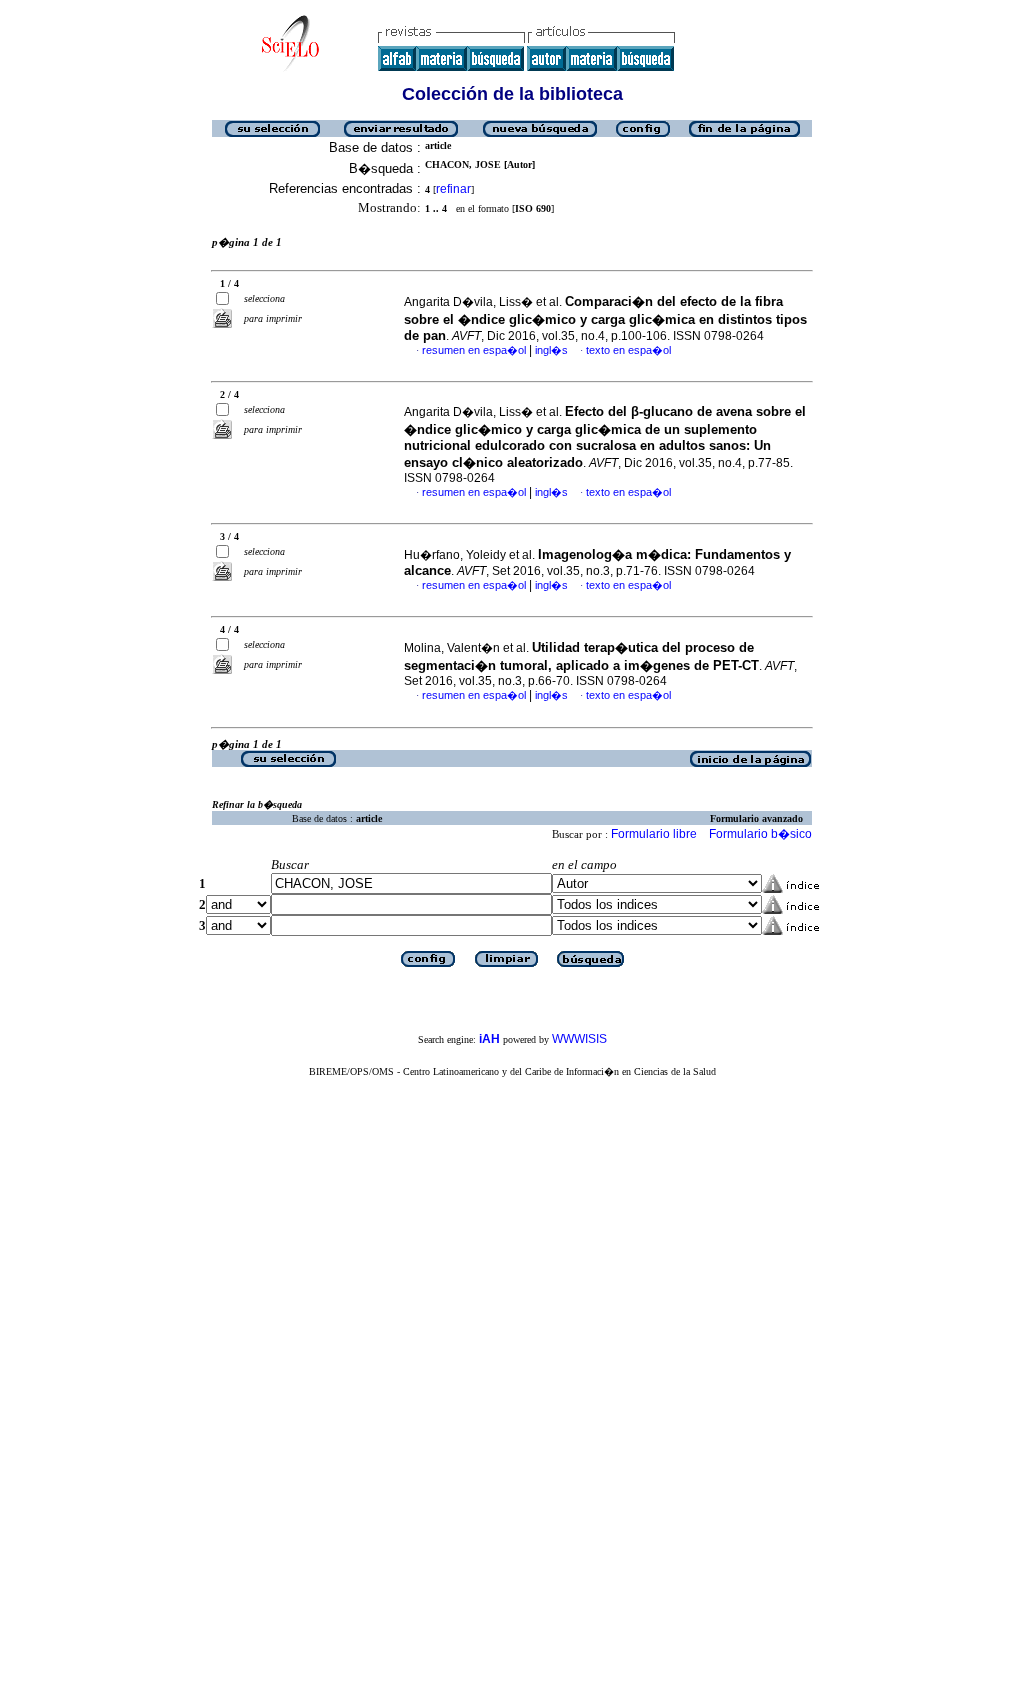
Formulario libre (654, 834)
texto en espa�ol (628, 350)
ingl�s (551, 350)
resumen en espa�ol (474, 350)
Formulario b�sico (760, 834)
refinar (453, 189)
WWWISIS (579, 1039)
